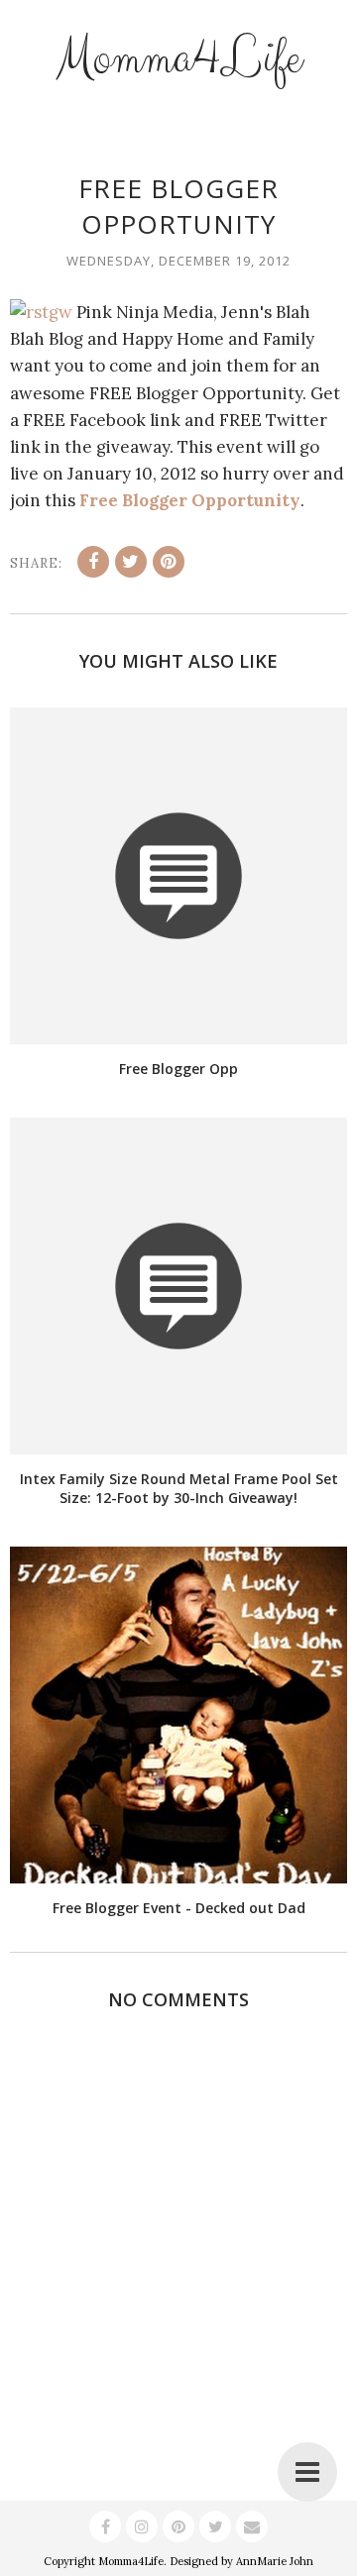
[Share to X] (131, 562)
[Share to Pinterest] (169, 562)
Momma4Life (178, 58)
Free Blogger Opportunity (190, 500)
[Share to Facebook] (93, 562)
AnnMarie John (275, 2561)
